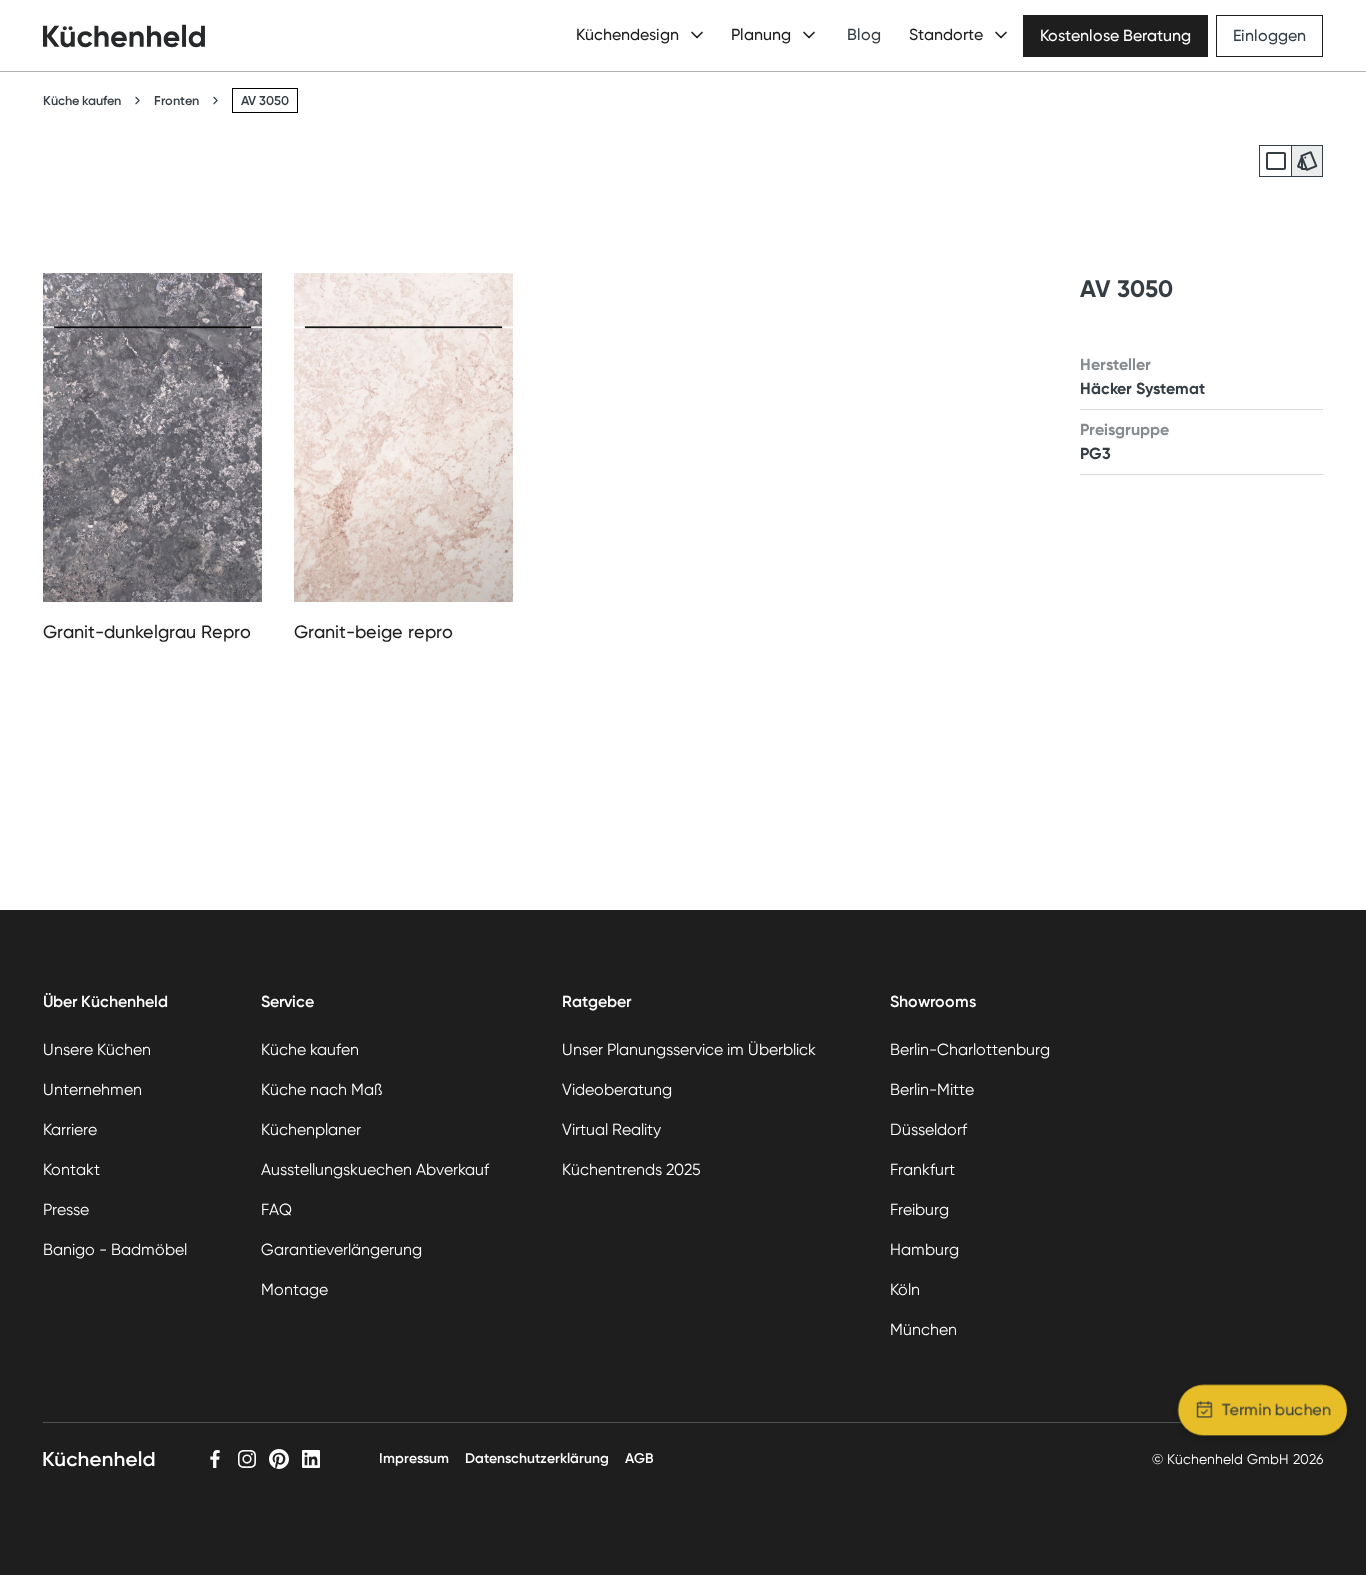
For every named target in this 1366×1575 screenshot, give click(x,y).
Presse (66, 1209)
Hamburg (924, 1249)
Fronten (176, 100)
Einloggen (1269, 35)
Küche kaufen (82, 100)
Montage (294, 1289)
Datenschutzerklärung (537, 1458)
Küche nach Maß (321, 1089)
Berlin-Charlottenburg (970, 1049)
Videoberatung (617, 1089)
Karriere (70, 1129)
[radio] (1275, 161)
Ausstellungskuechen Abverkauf (375, 1169)
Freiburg (919, 1209)
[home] (124, 36)
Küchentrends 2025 (631, 1169)
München (923, 1329)
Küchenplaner (311, 1129)
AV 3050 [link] (265, 100)
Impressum (414, 1458)
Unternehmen (92, 1089)
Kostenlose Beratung (1115, 35)
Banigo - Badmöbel (115, 1249)
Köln (905, 1289)
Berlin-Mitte (932, 1089)
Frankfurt (922, 1169)
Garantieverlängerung (341, 1249)
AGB (639, 1458)
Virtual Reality (611, 1129)
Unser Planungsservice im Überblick (689, 1049)
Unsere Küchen (97, 1049)
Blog (864, 34)
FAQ (276, 1209)
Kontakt (71, 1169)
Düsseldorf (928, 1129)
